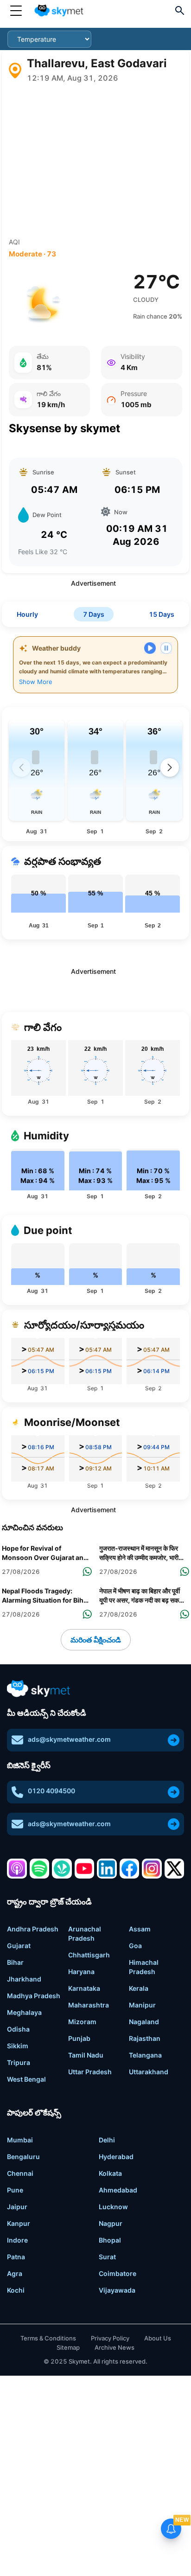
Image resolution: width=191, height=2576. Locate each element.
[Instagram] (152, 1869)
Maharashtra (89, 2005)
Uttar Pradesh (90, 2072)
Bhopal (110, 2240)
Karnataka (84, 1988)
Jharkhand (24, 1979)
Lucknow (113, 2207)
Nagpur (111, 2223)
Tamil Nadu (86, 2055)
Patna (16, 2257)
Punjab (79, 2038)
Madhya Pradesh (34, 1996)
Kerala (139, 1988)
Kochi (16, 2290)
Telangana (145, 2055)
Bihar (15, 1962)
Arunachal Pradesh (85, 1934)
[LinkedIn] (107, 1869)
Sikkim (18, 2046)
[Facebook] (130, 1869)
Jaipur (17, 2207)
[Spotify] (40, 1869)
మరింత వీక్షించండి (96, 1640)
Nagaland (144, 2022)
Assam (140, 1929)
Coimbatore (118, 2273)
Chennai (20, 2173)
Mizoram (82, 2022)
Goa (135, 1946)
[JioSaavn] (62, 1869)
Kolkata (110, 2173)
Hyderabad (116, 2157)
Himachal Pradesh (144, 1967)
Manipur (142, 2005)
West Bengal (26, 2079)
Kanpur (19, 2223)
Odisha (18, 2029)
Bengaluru (23, 2157)
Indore (17, 2240)
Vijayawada (117, 2290)
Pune (15, 2190)
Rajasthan (145, 2038)
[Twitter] (175, 1869)
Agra (15, 2273)
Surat (107, 2257)
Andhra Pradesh (33, 1929)
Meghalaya (24, 2012)
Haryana (81, 1972)
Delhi (107, 2140)
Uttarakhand (149, 2072)
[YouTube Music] (85, 1869)
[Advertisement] (95, 160)
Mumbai (20, 2140)
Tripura (19, 2062)
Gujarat (19, 1946)
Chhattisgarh (89, 1955)
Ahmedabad (118, 2190)
